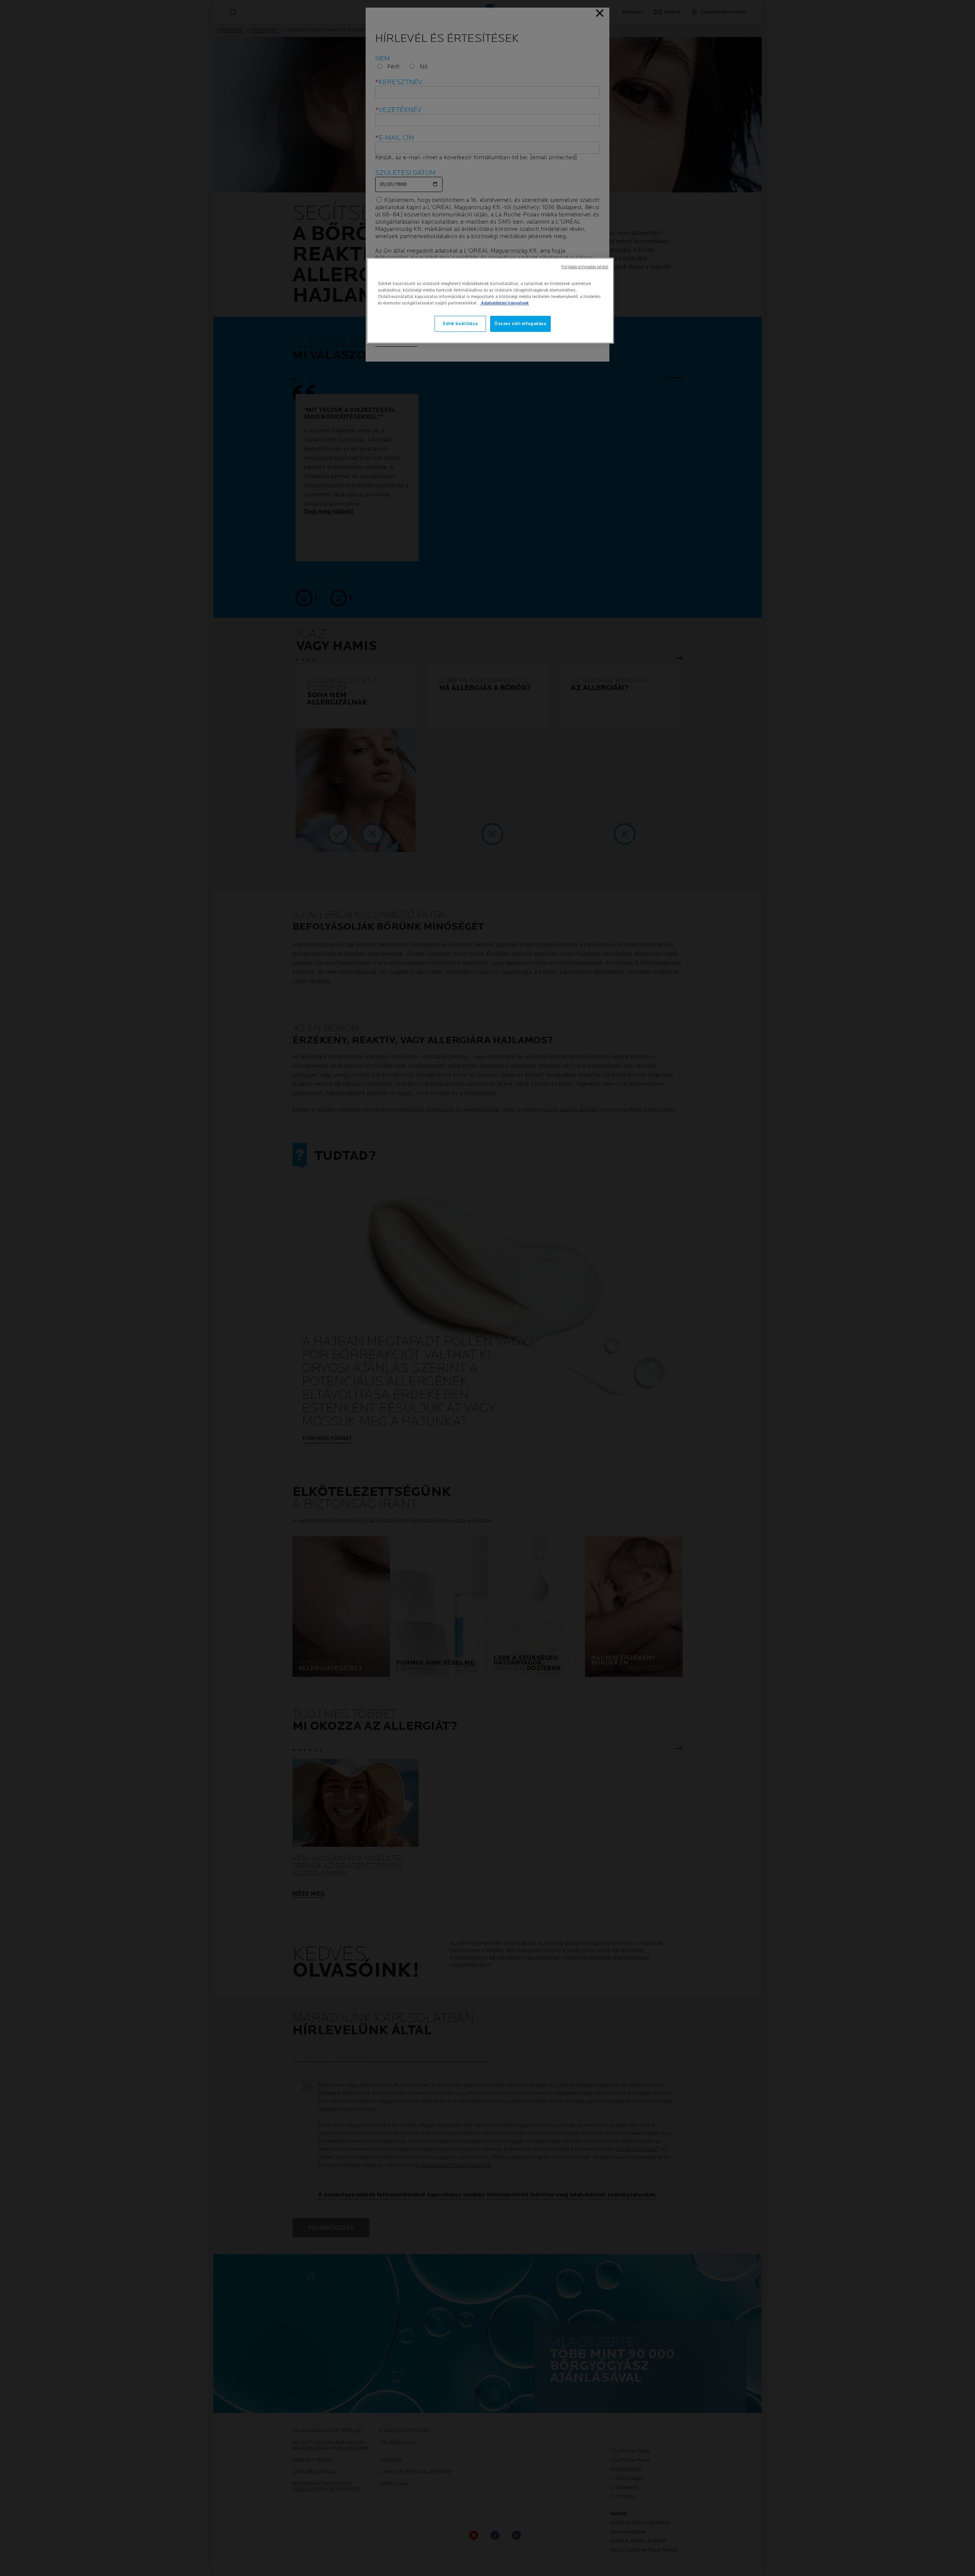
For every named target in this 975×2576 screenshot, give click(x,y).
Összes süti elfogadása (520, 324)
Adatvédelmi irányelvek (504, 303)
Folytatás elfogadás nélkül (585, 267)
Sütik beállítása (460, 324)
